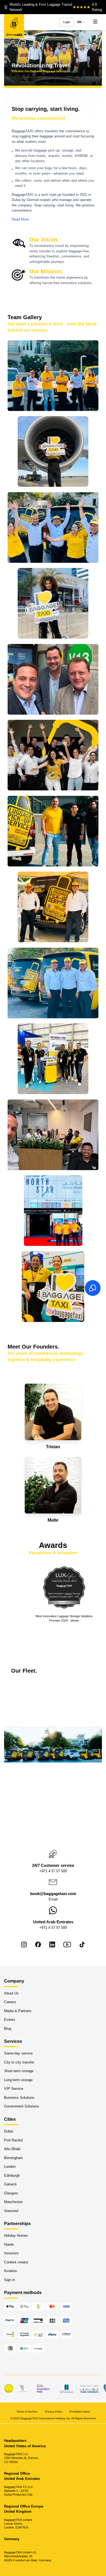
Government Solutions (22, 2106)
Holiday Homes (16, 2236)
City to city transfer (19, 2062)
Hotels (9, 2244)
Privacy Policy (54, 2411)
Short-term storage (19, 2071)
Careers (10, 2002)
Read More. (21, 219)
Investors (11, 2253)
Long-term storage (18, 2080)
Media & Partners (18, 2011)
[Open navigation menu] (95, 22)
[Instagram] (24, 1944)
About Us (11, 1993)
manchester (13, 2202)
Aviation (10, 2271)
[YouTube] (67, 1944)
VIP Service (14, 2089)
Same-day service (18, 2053)
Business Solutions (19, 2097)
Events (10, 2020)
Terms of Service (27, 2411)
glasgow (11, 2193)
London (10, 2167)
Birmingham (13, 2158)
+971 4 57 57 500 (53, 1871)
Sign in (10, 2280)
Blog (8, 2028)
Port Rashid (13, 2140)
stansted (11, 2211)
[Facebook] (38, 1944)
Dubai (9, 2131)
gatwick (10, 2184)
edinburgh (12, 2175)
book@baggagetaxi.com (53, 1894)
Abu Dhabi (12, 2149)
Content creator (16, 2262)
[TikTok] (82, 1944)
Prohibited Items (79, 2411)
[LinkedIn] (52, 1944)
